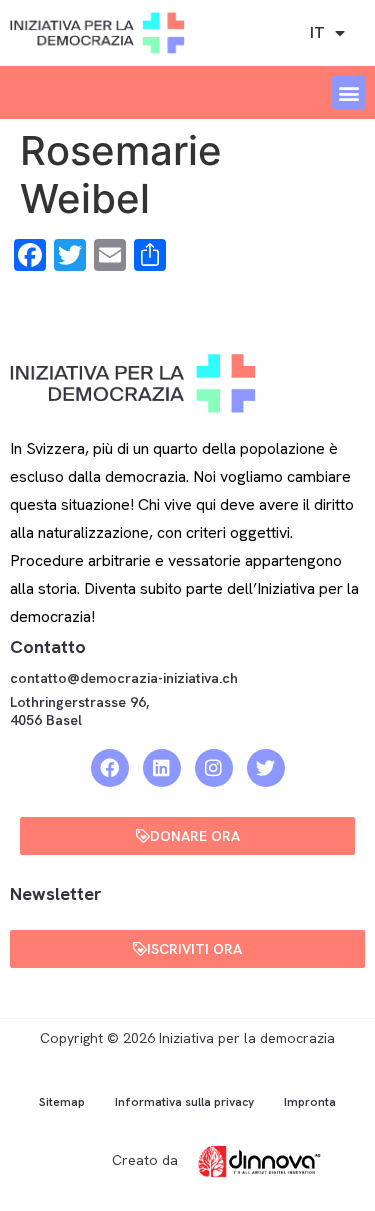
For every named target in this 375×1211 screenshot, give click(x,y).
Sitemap (62, 1102)
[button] (348, 92)
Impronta (310, 1102)
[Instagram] (214, 768)
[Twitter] (266, 768)
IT (317, 32)
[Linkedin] (162, 768)
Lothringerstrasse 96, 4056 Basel (79, 711)
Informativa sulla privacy (184, 1102)
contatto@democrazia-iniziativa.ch (124, 678)
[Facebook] (110, 768)
